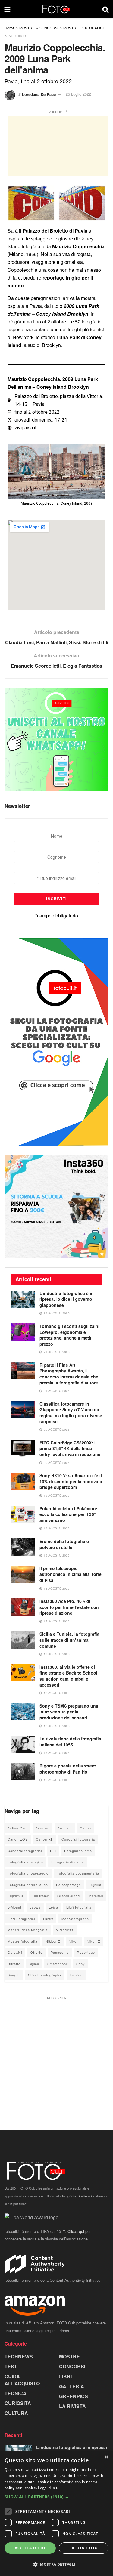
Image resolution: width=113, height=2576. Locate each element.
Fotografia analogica (25, 1862)
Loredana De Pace (39, 94)
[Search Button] (105, 9)
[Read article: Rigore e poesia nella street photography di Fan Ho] (23, 1772)
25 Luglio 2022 (78, 94)
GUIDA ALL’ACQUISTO (22, 2380)
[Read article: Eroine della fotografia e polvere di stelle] (23, 1547)
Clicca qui (76, 2231)
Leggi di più (48, 2488)
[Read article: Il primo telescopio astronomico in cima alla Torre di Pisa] (23, 1574)
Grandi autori (69, 1896)
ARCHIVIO (17, 36)
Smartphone (58, 1964)
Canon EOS (18, 1839)
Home (9, 28)
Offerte (36, 1952)
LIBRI (65, 2376)
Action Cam (17, 1828)
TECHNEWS (19, 2356)
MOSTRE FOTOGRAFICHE (86, 28)
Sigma (34, 1964)
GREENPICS (74, 2396)
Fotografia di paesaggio (28, 1873)
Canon (85, 1828)
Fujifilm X (16, 1896)
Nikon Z (94, 1941)
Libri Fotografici (21, 1919)
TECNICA (16, 2393)
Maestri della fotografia (28, 1930)
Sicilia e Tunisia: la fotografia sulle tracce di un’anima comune (69, 1640)
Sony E (14, 1975)
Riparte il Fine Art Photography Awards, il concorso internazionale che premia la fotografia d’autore (69, 1374)
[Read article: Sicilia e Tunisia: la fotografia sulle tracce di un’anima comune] (23, 1640)
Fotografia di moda (67, 1862)
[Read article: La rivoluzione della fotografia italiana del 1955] (23, 1744)
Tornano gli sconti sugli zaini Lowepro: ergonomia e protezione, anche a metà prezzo (69, 1335)
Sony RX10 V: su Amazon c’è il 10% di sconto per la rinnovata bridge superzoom (71, 1481)
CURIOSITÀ (18, 2403)
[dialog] (56, 2513)
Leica (53, 1907)
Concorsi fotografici (25, 1851)
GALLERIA (72, 2386)
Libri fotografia (79, 1907)
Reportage (86, 1952)
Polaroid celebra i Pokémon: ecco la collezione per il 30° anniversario (68, 1514)
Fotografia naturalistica (28, 1885)
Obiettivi (15, 1952)
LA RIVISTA (72, 2406)
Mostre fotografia (22, 1941)
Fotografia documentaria (78, 1873)
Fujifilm (95, 1885)
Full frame (40, 1896)
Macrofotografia (75, 1919)
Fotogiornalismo (78, 1851)
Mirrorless (65, 1930)
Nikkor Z (53, 1941)
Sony (81, 1964)
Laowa (35, 1907)
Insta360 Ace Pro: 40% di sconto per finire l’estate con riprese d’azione (69, 1607)
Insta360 (96, 1896)
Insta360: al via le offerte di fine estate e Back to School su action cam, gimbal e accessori (68, 1676)
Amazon (42, 1828)
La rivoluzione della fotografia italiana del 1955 (70, 1742)
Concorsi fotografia (78, 1839)
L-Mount (14, 1907)
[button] (56, 2497)
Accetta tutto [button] (30, 2548)
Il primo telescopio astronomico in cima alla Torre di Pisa (71, 1574)
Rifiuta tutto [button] (84, 2548)
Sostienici (85, 2196)
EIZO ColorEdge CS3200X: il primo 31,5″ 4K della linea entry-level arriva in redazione (70, 1448)
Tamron (76, 1975)
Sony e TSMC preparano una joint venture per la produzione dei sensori (69, 1712)
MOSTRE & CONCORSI (39, 28)
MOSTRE (69, 2356)
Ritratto (14, 1964)
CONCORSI (72, 2366)
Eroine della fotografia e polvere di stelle (64, 1544)
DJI (53, 1851)
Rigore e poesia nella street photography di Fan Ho (68, 1769)
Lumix (48, 1919)
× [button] (106, 2457)
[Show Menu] (7, 9)
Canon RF (45, 1839)
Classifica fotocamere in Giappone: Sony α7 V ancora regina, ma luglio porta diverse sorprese (71, 1413)
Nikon (74, 1941)
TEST (11, 2366)
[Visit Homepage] (56, 9)
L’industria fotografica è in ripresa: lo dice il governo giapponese (67, 1299)
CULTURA (16, 2413)
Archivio (65, 1828)
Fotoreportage (68, 1885)
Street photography (45, 1975)
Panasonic (60, 1952)
